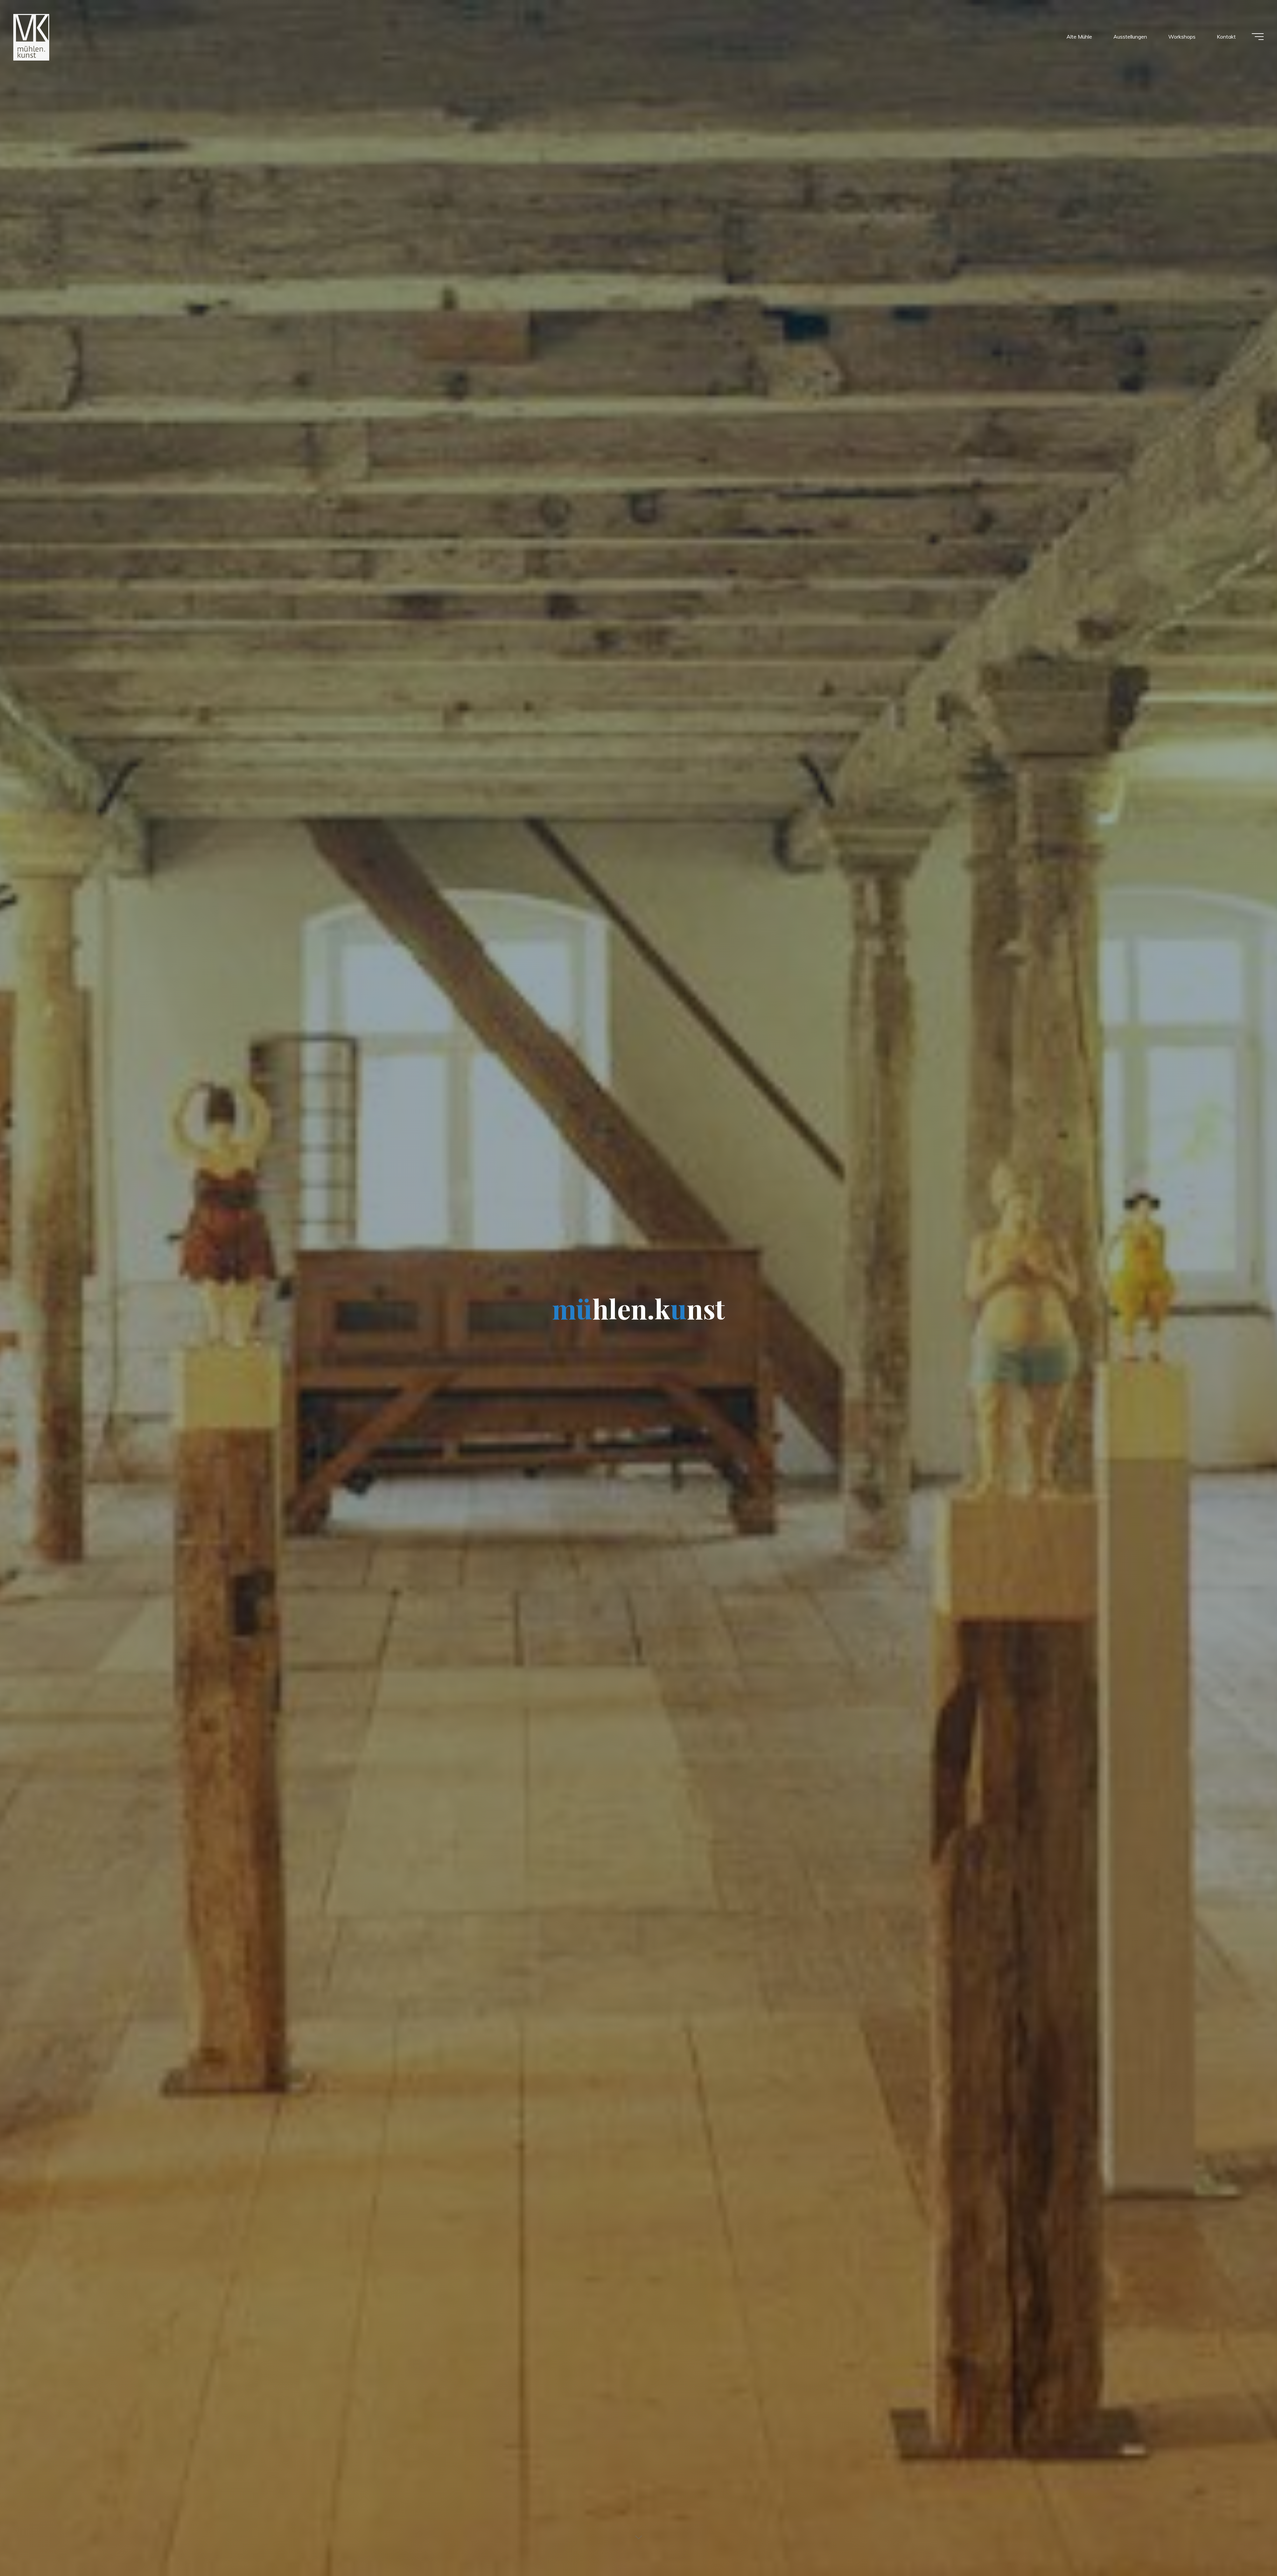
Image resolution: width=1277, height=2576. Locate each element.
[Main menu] (1258, 37)
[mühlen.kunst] (31, 37)
